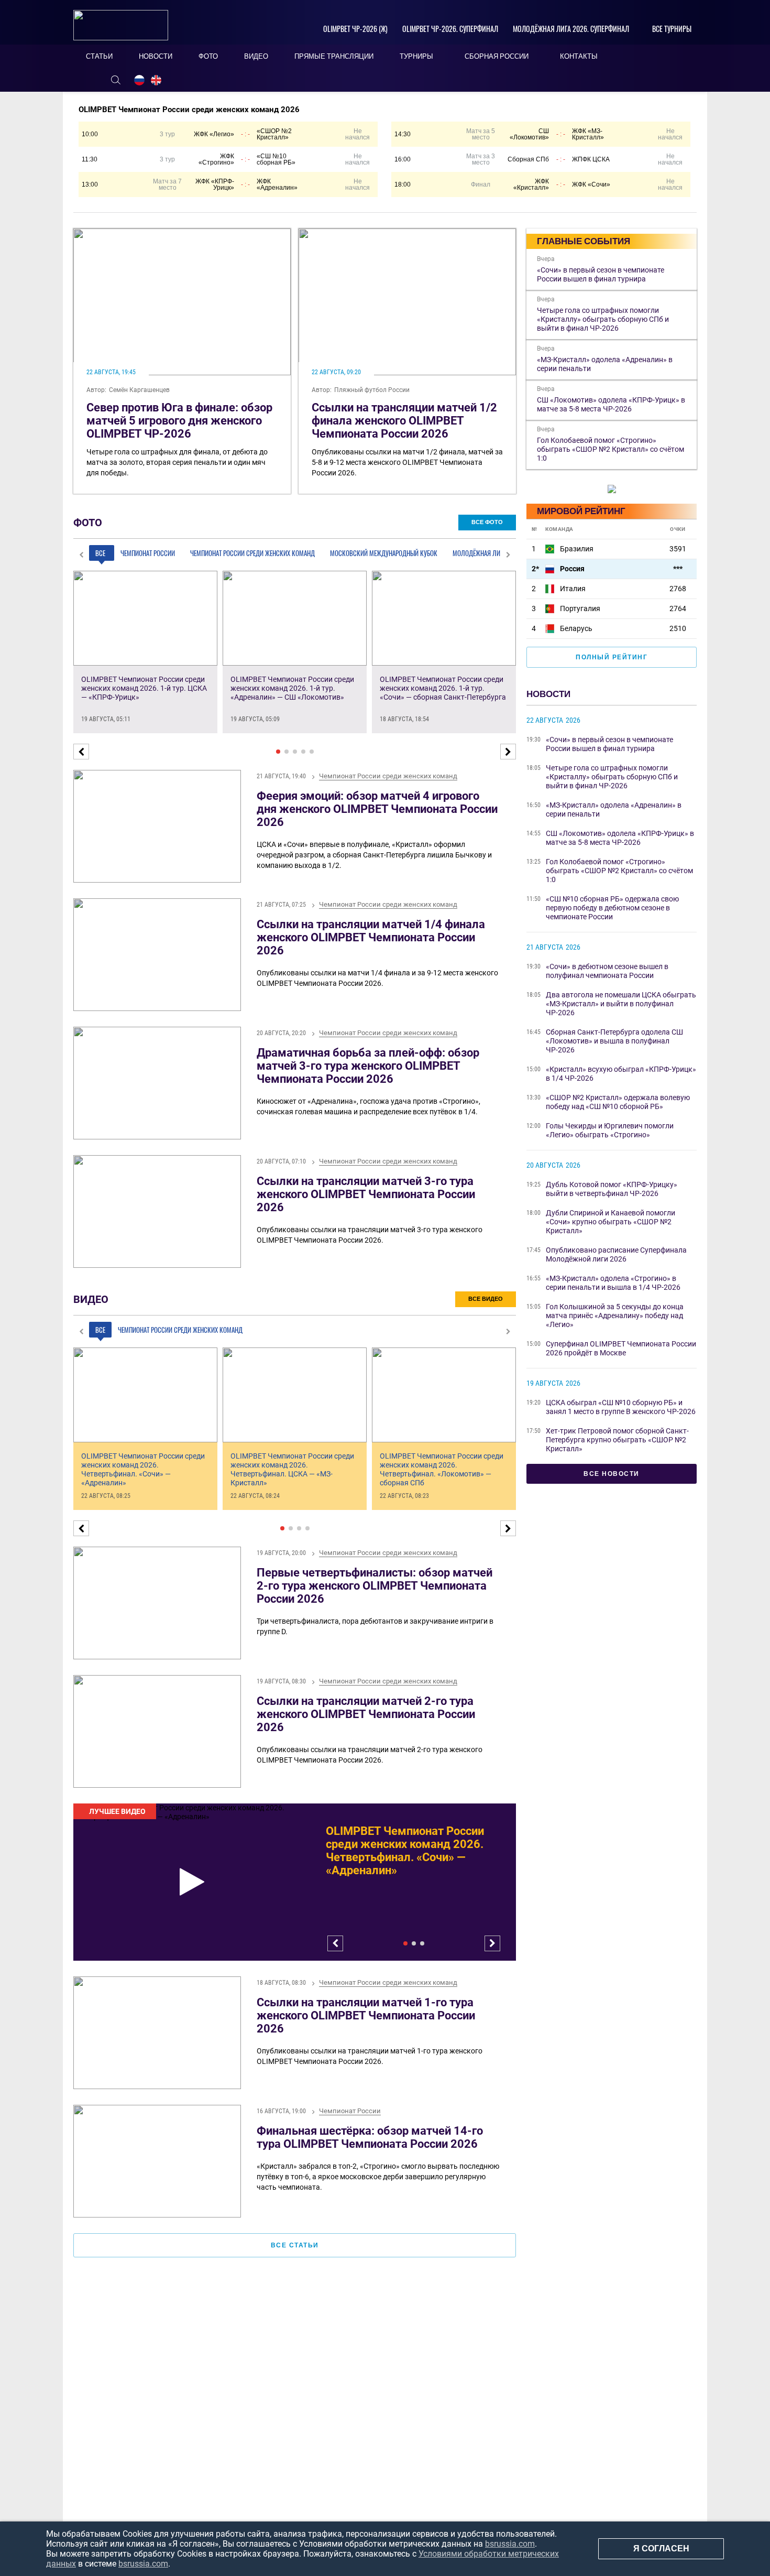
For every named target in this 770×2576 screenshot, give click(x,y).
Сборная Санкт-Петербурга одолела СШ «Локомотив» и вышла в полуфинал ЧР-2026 (614, 1041)
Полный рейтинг (612, 657)
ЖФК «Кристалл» (531, 184)
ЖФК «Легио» (214, 134)
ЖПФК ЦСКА (591, 159)
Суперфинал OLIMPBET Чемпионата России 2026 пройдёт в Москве (621, 1348)
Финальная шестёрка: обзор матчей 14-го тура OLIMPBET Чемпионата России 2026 (370, 2137)
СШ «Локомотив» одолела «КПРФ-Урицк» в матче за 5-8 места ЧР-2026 (620, 838)
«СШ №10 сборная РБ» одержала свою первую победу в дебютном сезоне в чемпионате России (612, 908)
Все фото (487, 522)
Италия (573, 589)
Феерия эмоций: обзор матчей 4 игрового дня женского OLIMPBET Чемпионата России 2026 (377, 809)
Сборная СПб (528, 159)
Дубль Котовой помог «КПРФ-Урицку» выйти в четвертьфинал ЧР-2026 (612, 1189)
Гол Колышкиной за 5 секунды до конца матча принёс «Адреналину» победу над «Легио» (615, 1316)
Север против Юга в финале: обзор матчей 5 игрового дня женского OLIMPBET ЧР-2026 (179, 421)
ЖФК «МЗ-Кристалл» (588, 134)
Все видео (486, 1299)
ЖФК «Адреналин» (277, 184)
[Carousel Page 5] (312, 752)
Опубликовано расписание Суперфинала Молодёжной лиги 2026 (616, 1254)
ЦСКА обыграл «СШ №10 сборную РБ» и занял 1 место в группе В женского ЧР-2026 (621, 1407)
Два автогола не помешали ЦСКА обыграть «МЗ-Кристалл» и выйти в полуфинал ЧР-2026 (621, 1004)
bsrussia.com (510, 2544)
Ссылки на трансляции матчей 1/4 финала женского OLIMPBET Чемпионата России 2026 (371, 937)
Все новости (612, 1474)
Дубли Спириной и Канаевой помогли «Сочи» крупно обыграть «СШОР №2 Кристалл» (610, 1222)
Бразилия (577, 549)
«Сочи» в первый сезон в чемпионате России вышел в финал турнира (609, 744)
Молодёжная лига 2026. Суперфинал (571, 29)
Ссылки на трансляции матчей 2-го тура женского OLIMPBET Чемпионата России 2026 (366, 1714)
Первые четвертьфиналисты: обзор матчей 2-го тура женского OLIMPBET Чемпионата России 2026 (375, 1586)
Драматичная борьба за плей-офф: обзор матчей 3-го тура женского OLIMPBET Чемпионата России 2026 (368, 1066)
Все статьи (295, 2245)
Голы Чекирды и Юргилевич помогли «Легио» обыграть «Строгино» (610, 1130)
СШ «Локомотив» (529, 134)
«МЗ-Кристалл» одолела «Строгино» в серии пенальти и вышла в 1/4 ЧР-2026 (613, 1283)
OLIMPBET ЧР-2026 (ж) (355, 29)
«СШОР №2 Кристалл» (274, 134)
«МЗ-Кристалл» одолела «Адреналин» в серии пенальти (614, 809)
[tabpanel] (295, 1882)
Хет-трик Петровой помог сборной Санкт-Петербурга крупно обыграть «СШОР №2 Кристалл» (617, 1440)
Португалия (580, 608)
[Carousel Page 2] (287, 752)
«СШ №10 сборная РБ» (276, 159)
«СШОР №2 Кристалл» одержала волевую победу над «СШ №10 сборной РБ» (618, 1102)
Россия (572, 569)
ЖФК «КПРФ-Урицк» (215, 184)
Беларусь (576, 628)
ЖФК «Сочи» (591, 184)
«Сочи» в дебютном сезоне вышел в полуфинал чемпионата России (607, 971)
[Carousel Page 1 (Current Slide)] (278, 752)
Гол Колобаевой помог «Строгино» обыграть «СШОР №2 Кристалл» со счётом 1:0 (619, 871)
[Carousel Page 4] (303, 752)
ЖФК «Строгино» (216, 159)
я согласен (661, 2548)
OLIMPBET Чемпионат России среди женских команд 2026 (189, 110)
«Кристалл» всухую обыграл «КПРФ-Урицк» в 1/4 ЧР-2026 (621, 1074)
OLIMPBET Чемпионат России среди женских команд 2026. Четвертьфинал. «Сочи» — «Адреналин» (405, 1851)
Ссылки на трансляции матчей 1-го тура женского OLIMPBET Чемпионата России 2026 (366, 2015)
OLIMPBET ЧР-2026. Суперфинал (450, 29)
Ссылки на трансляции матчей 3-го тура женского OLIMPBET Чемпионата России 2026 (366, 1194)
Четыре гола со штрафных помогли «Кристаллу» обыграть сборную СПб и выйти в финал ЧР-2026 (612, 777)
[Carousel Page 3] (295, 752)
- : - (245, 134)
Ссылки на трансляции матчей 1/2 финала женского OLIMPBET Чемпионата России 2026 (404, 421)
